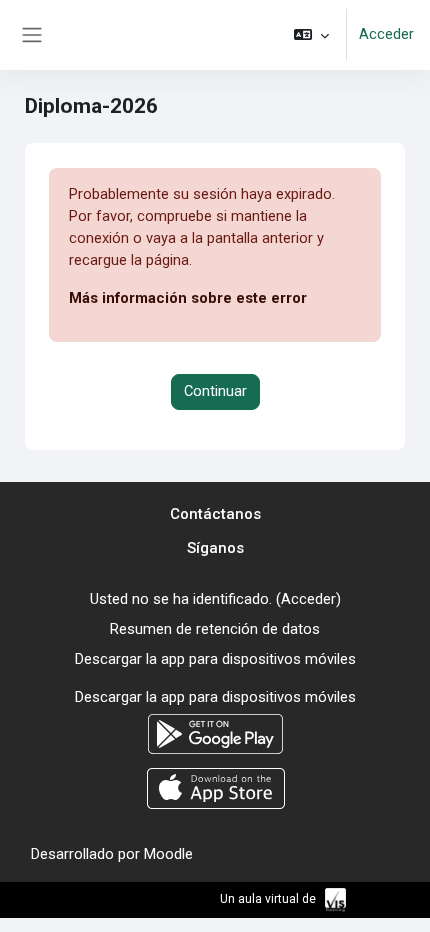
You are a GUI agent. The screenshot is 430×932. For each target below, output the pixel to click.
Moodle (168, 854)
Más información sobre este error (188, 298)
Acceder (386, 34)
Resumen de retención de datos (215, 629)
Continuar (215, 391)
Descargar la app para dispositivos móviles (215, 659)
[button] (311, 35)
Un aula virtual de (269, 899)
